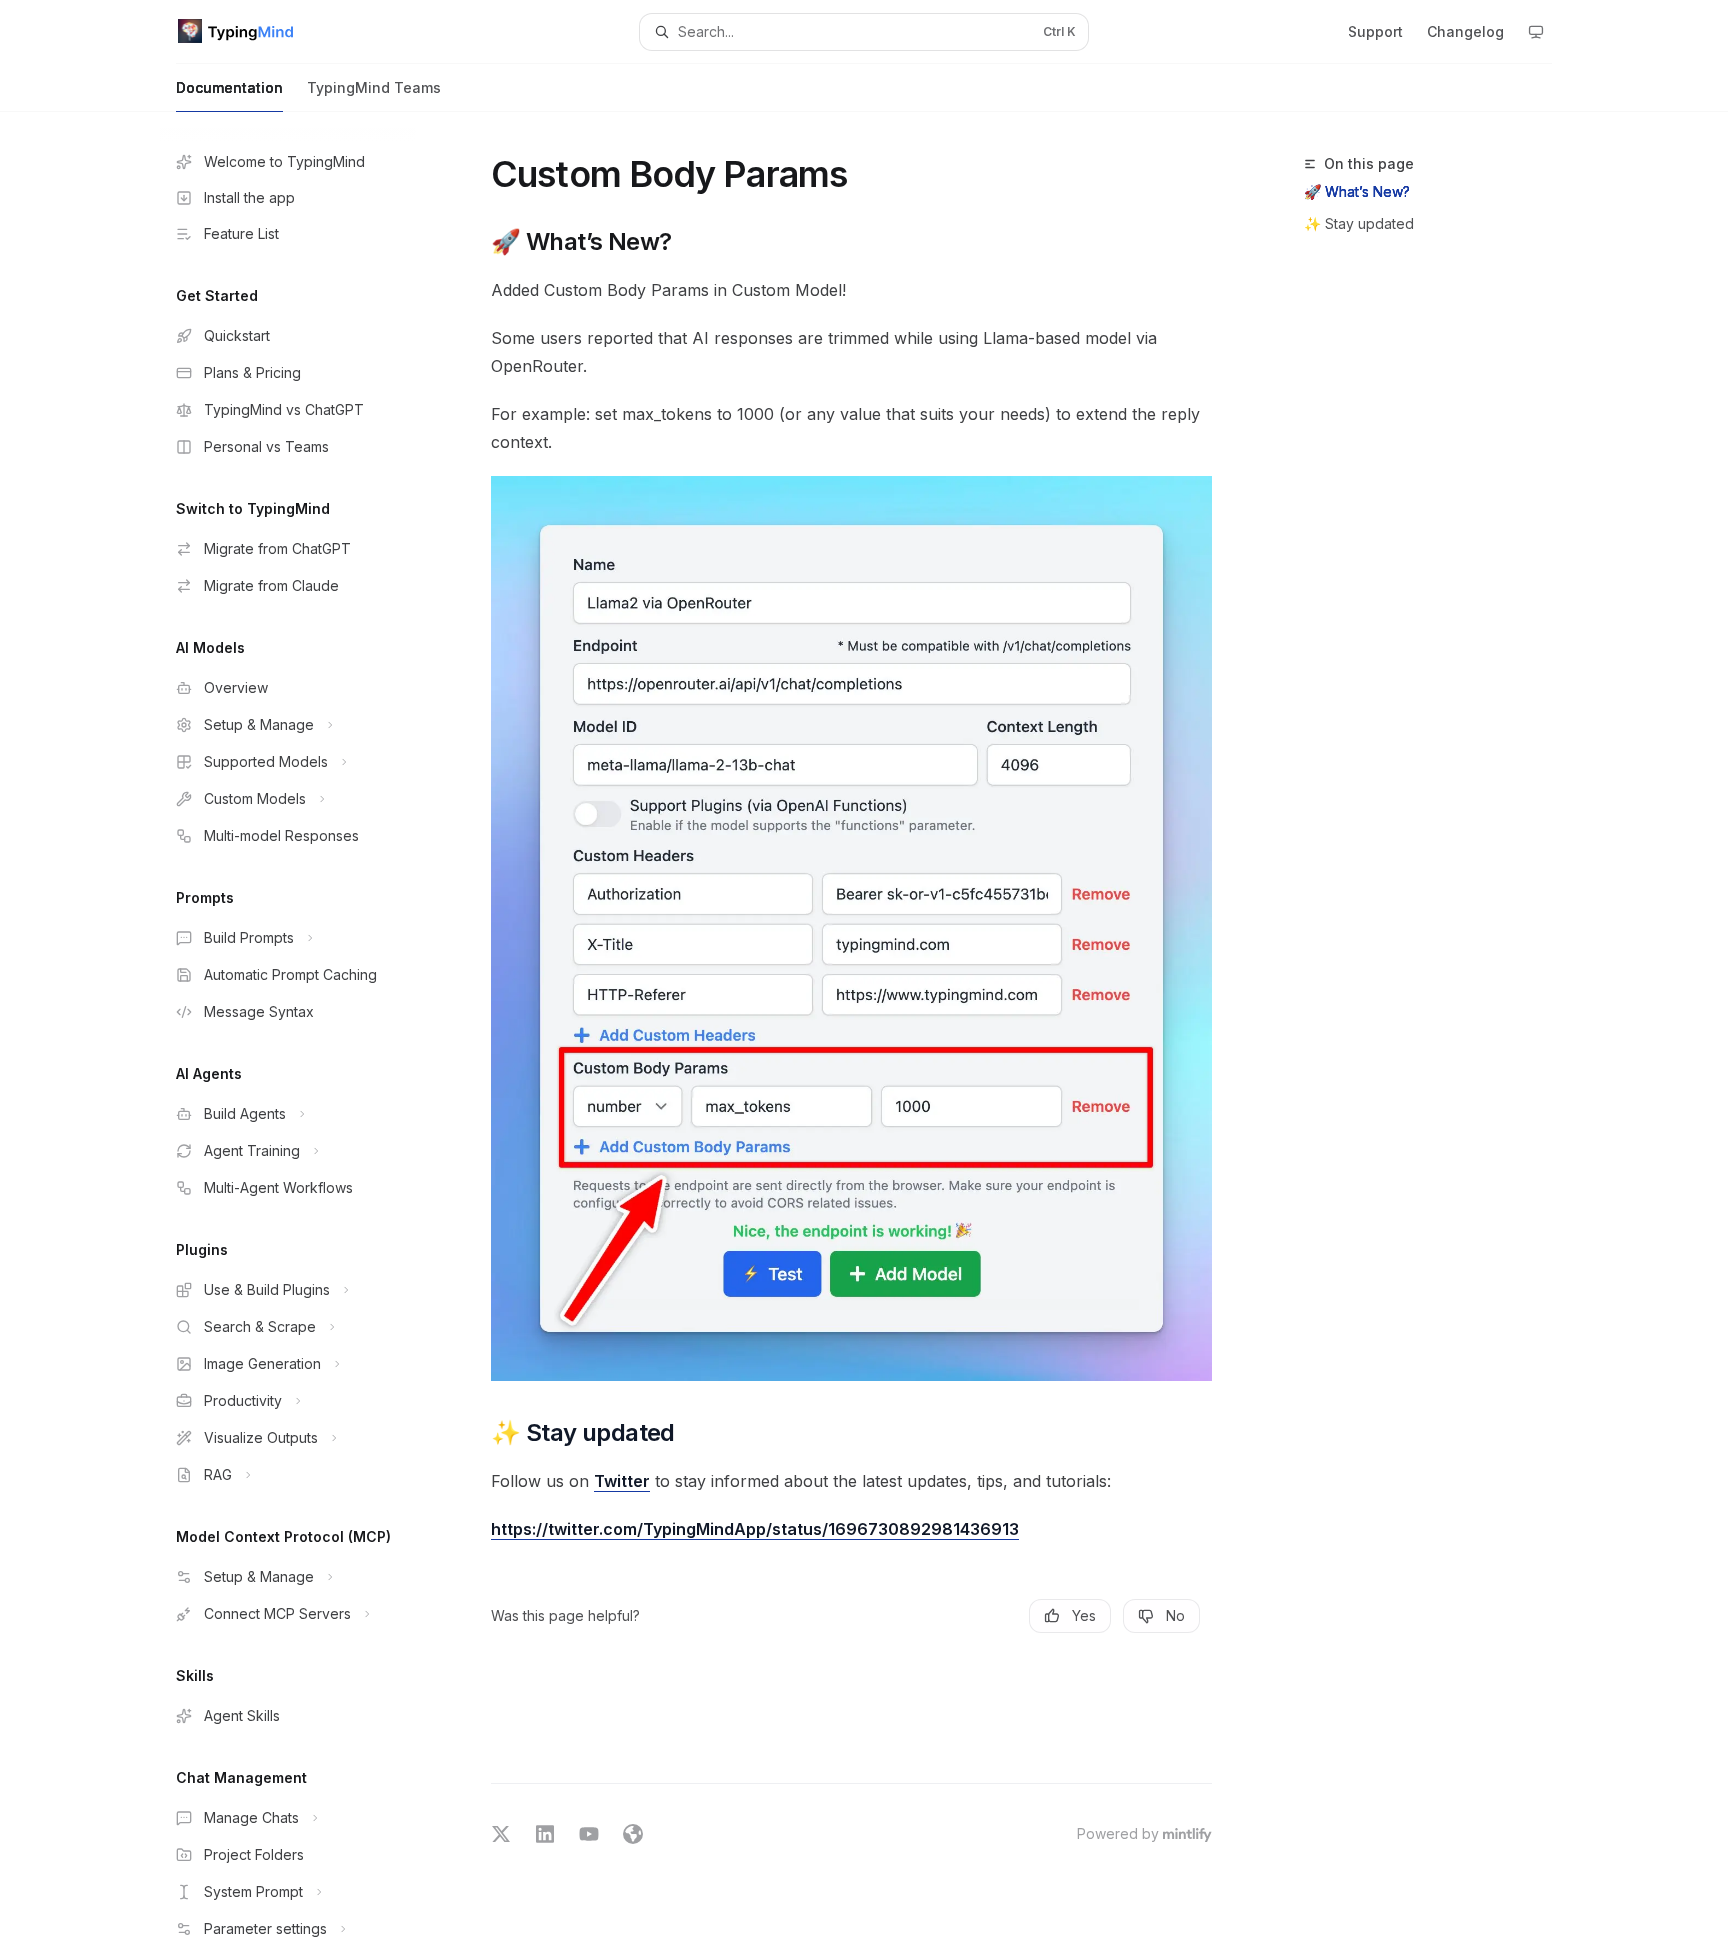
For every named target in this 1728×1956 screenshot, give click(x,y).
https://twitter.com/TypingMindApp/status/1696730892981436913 (755, 1529)
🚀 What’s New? (1357, 191)
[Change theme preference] (1536, 32)
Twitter (622, 1481)
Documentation (229, 87)
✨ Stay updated (1359, 223)
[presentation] (304, 1034)
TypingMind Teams (374, 87)
